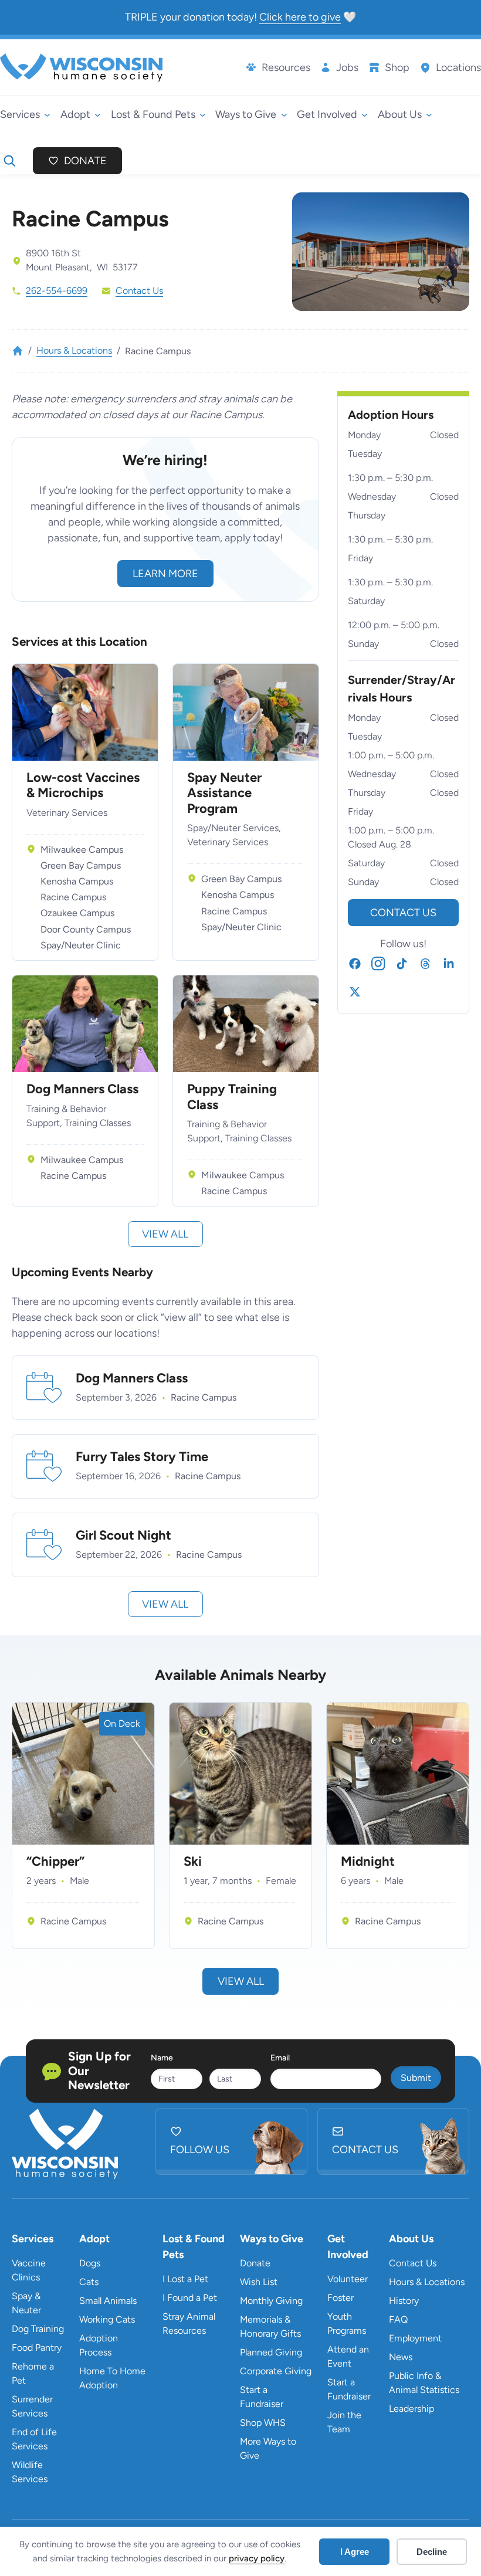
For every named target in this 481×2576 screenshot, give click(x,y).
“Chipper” (55, 1862)
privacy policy (257, 2558)
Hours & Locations (74, 350)
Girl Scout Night (123, 1536)
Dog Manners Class (82, 1089)
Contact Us (139, 291)
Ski (193, 1862)
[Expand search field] (9, 161)
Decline (432, 2552)
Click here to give (300, 17)
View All (241, 1981)
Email (280, 2058)
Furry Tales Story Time (142, 1457)
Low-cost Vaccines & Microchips (83, 785)
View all (165, 1234)
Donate (85, 161)
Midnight (368, 1862)
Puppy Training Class (232, 1097)
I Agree (355, 2552)
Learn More (165, 574)
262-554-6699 (57, 291)
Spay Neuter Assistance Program (224, 793)
